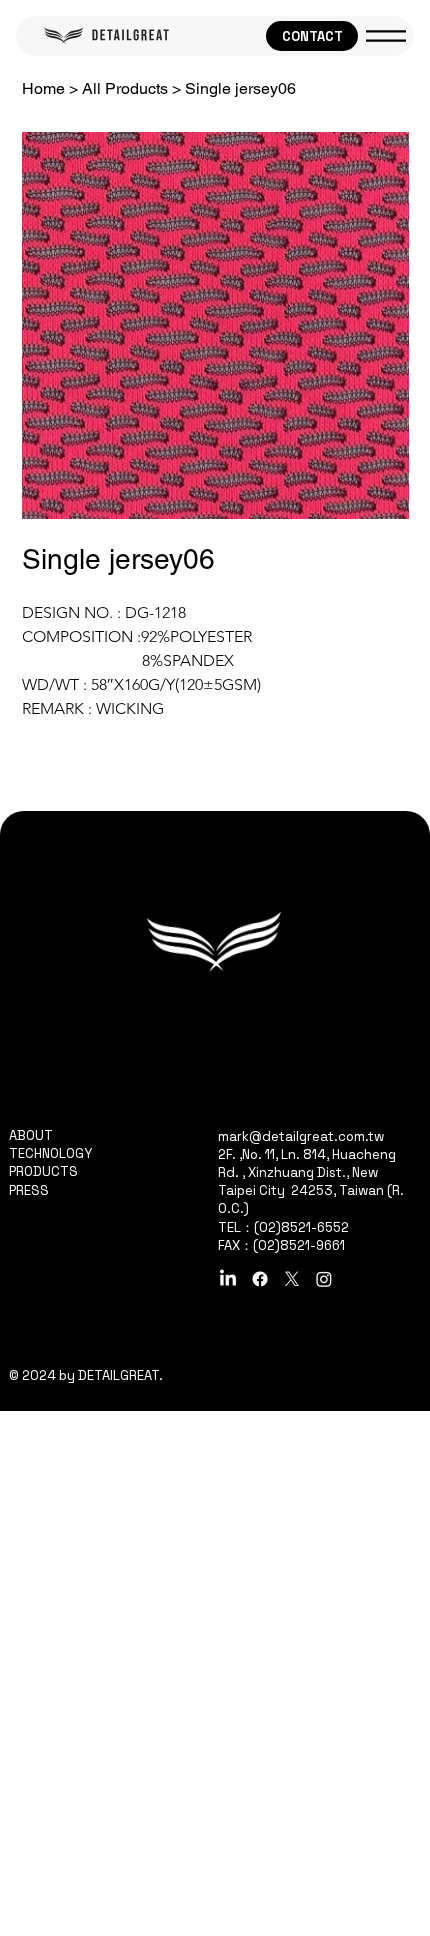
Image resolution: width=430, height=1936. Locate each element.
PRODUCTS (43, 1171)
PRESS (29, 1190)
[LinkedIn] (228, 1279)
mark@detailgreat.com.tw (301, 1136)
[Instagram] (324, 1279)
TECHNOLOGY (50, 1153)
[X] (292, 1279)
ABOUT (31, 1135)
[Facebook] (260, 1279)
